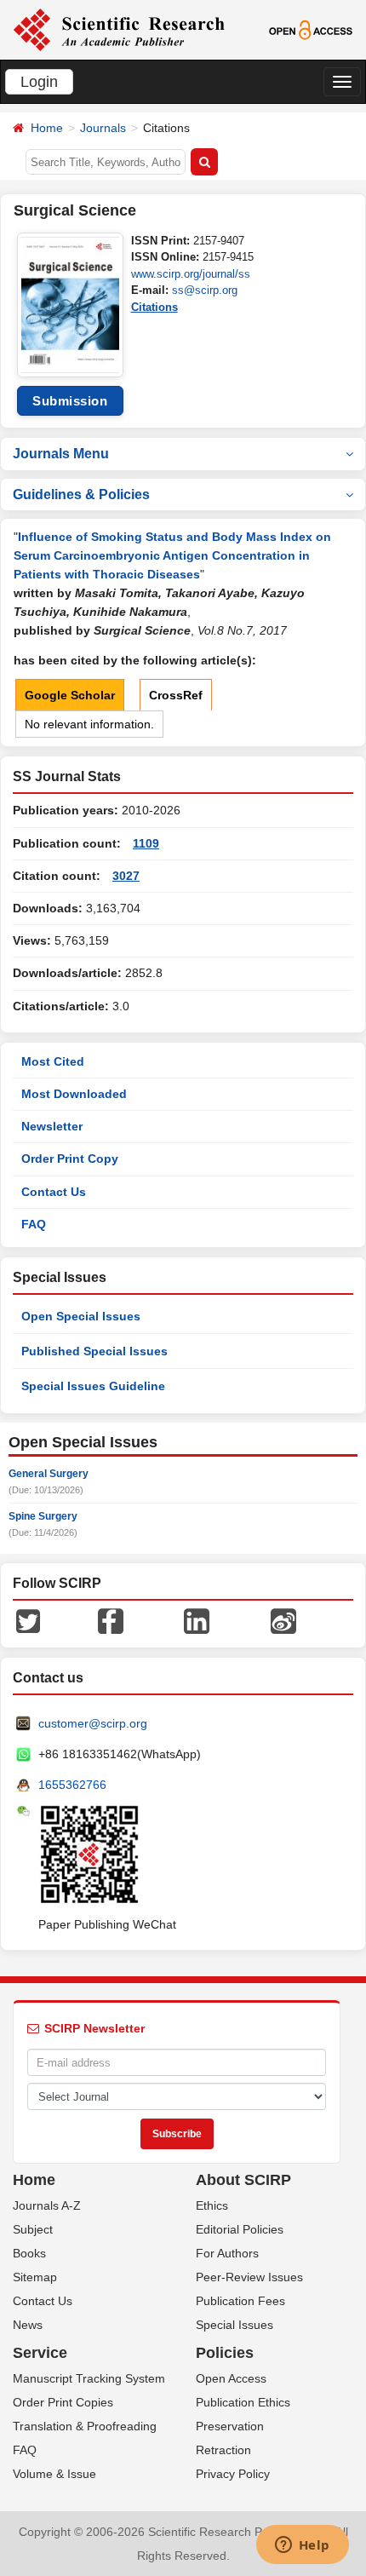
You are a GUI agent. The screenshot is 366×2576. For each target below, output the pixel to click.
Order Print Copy (70, 1159)
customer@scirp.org (93, 1723)
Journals (103, 128)
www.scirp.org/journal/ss (191, 274)
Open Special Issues (81, 1316)
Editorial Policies (240, 2229)
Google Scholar (70, 695)
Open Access (231, 2378)
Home (47, 128)
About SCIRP (243, 2180)
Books (29, 2253)
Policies (225, 2353)
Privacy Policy (233, 2474)
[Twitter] (28, 1620)
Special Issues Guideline (93, 1386)
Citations (154, 307)
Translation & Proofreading (85, 2426)
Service (40, 2353)
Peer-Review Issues (249, 2277)
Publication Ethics (243, 2402)
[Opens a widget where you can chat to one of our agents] (302, 2546)
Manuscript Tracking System (89, 2378)
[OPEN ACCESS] (311, 29)
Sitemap (35, 2277)
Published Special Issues (94, 1351)
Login (39, 82)
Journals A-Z (47, 2205)
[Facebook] (111, 1620)
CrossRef (176, 695)
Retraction (223, 2450)
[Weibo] (283, 1620)
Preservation (230, 2426)
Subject (33, 2229)
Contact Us (54, 1192)
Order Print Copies (63, 2402)
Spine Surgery (43, 1516)
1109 (146, 843)
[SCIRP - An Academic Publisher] (119, 29)
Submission (70, 401)
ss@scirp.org (205, 290)
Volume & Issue (54, 2474)
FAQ (34, 1224)
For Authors (227, 2253)
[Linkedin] (197, 1620)
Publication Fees (240, 2301)
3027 (126, 876)
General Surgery (49, 1474)
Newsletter (52, 1126)
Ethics (212, 2205)
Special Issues (234, 2325)
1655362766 (72, 1785)
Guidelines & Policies (81, 494)
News (28, 2325)
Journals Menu (61, 454)
